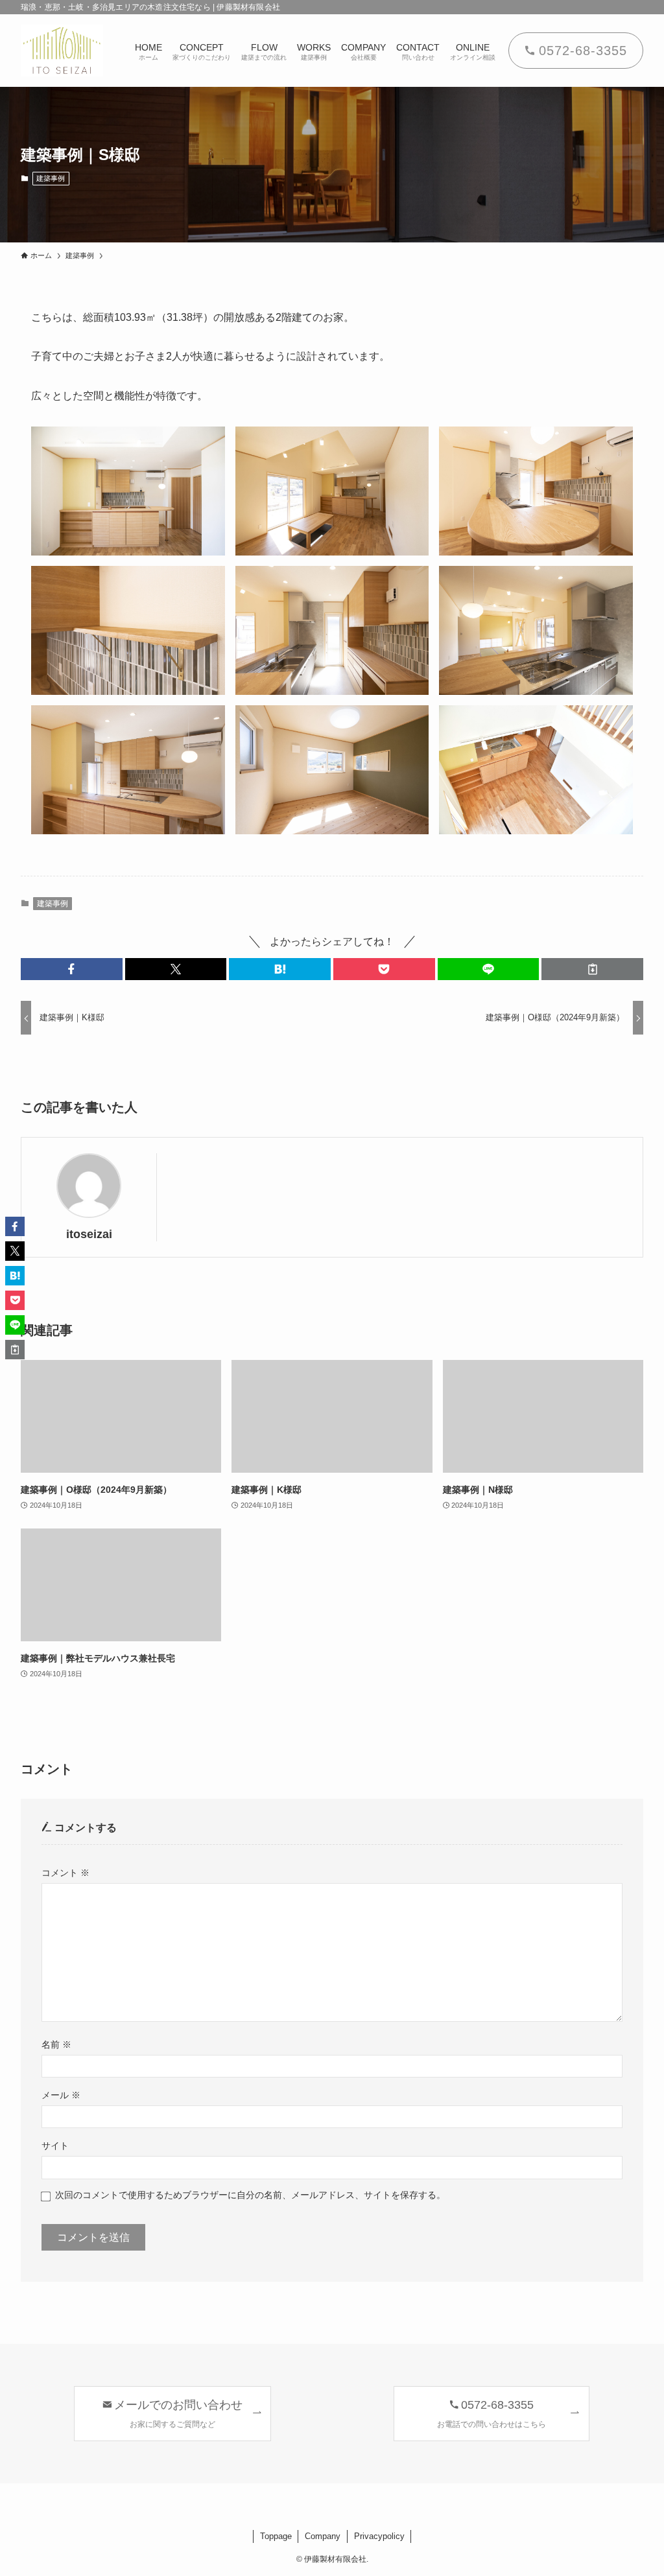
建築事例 (51, 178)
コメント (65, 1873)
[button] (72, 969)
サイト (55, 2146)
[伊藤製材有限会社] (62, 51)
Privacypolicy (379, 2536)
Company (323, 2536)
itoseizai (89, 1234)
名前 (56, 2044)
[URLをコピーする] (592, 969)
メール (61, 2095)
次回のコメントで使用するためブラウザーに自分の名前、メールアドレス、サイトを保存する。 (250, 2195)
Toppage (276, 2536)
